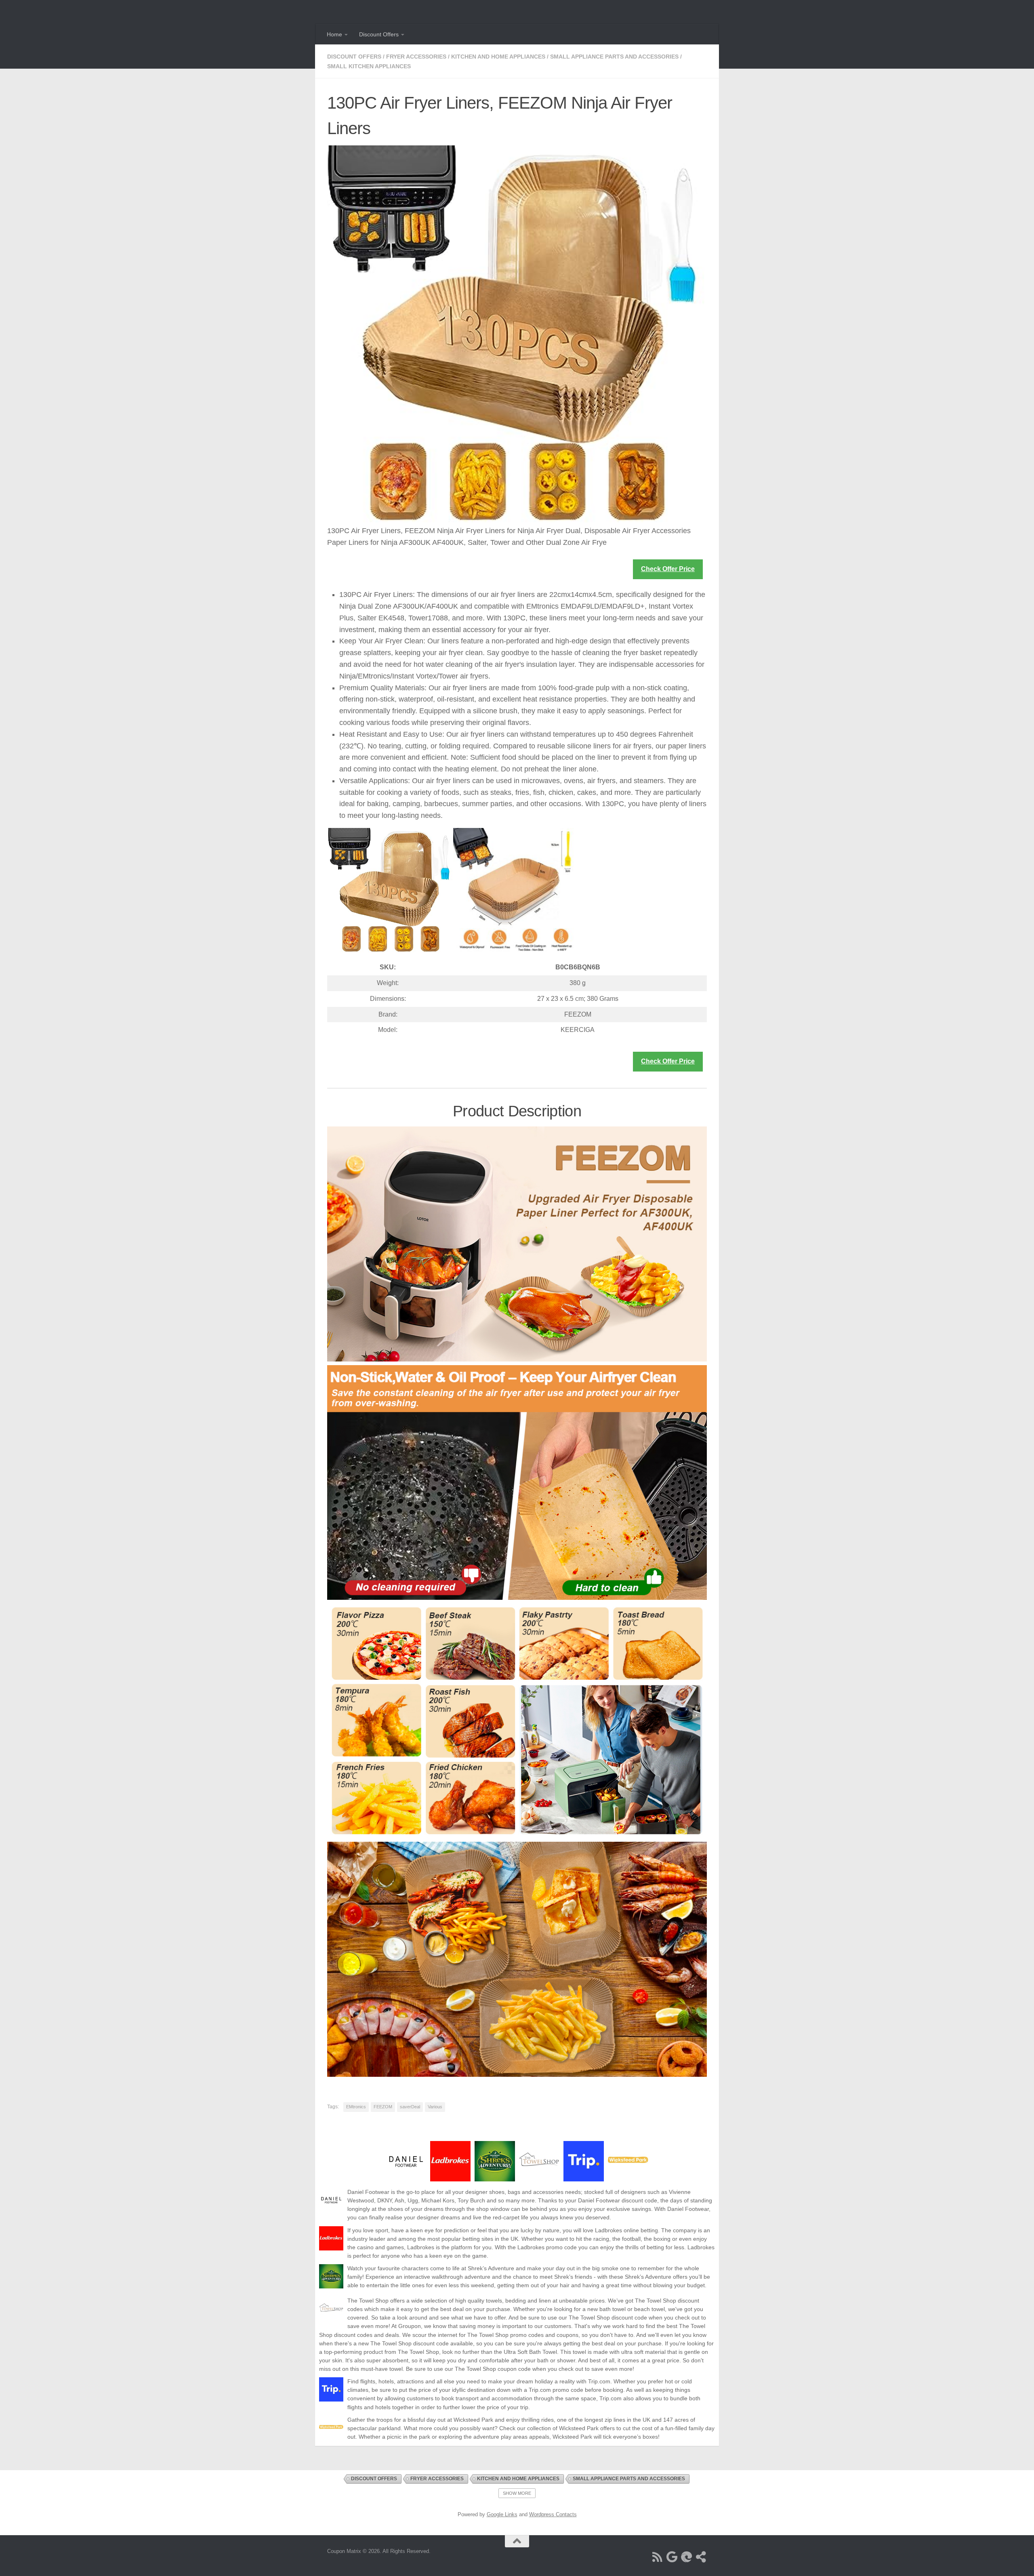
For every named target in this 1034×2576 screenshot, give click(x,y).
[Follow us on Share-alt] (701, 2557)
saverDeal (410, 2107)
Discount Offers (379, 34)
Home (334, 34)
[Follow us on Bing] (687, 2557)
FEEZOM (383, 2107)
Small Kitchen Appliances (369, 66)
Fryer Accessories (416, 57)
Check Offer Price (668, 569)
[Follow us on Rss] (658, 2557)
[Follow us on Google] (672, 2557)
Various (435, 2107)
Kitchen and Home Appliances (498, 57)
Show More (517, 2493)
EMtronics (356, 2107)
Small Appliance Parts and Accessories (614, 57)
